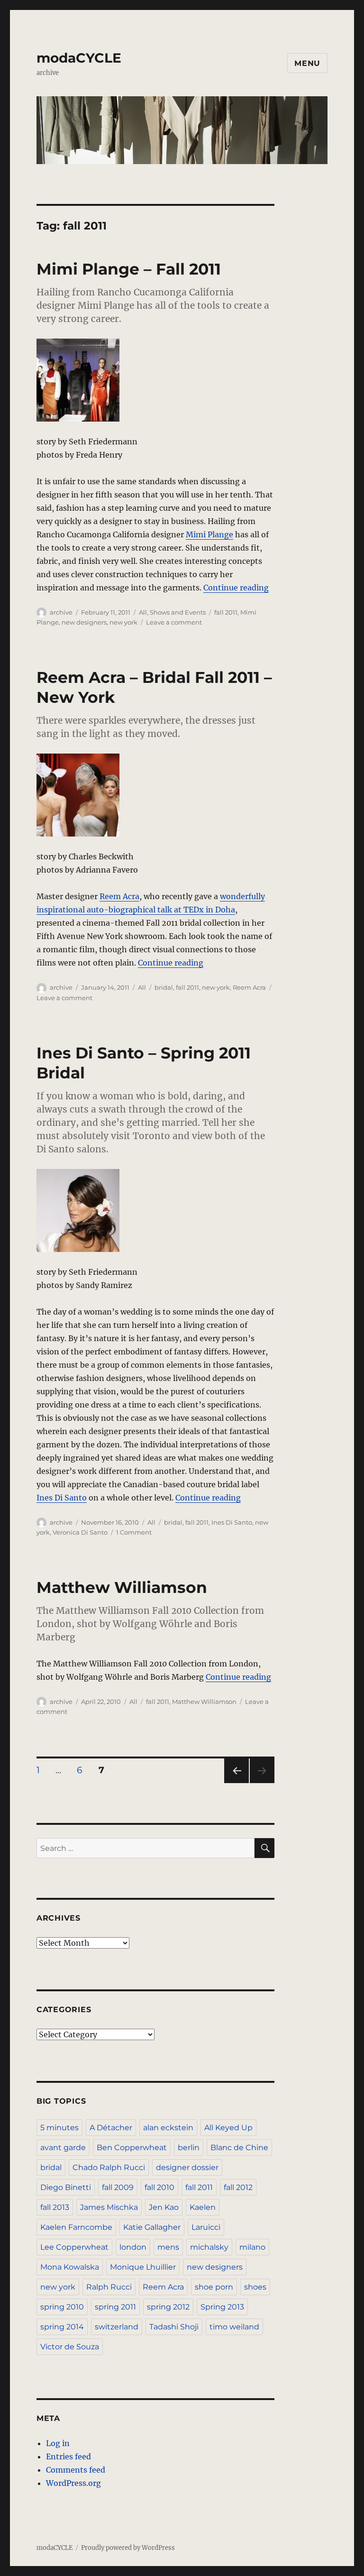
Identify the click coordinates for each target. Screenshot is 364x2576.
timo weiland (234, 2327)
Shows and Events (178, 612)
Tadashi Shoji (174, 2327)
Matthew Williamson (122, 1587)
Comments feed (76, 2470)
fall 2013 (55, 2207)
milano (252, 2247)
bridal (164, 987)
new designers (84, 622)
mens (168, 2247)
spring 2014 (62, 2327)
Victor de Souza (70, 2347)
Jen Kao (164, 2207)
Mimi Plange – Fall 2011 (129, 269)
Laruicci (206, 2227)
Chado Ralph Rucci (109, 2167)
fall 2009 (118, 2187)
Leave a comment (174, 622)
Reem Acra (119, 896)
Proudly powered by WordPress (128, 2548)
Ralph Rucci (109, 2287)
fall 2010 (159, 2187)
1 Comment (134, 1532)
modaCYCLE (79, 58)
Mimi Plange (209, 534)
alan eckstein (168, 2128)
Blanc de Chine (239, 2148)
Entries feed (68, 2456)
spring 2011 (115, 2307)
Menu (307, 63)
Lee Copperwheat (74, 2247)
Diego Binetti (66, 2187)
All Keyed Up (228, 2128)
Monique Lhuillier (143, 2267)
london (133, 2247)
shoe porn (214, 2287)
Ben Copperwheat (132, 2148)
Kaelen (203, 2207)
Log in (58, 2443)
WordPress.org (73, 2483)
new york (123, 622)
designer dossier (187, 2167)
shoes (255, 2287)
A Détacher (111, 2128)
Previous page (236, 1783)
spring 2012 (168, 2307)
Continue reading (236, 588)
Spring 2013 (222, 2307)
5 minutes (59, 2128)
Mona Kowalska (70, 2267)
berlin (189, 2148)
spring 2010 (62, 2307)
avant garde (63, 2148)
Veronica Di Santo (80, 1532)
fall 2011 (226, 612)
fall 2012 (238, 2187)
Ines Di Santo (62, 1498)
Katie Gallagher (152, 2227)
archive (61, 612)
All (143, 612)
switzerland (117, 2327)
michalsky (209, 2247)
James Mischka (109, 2207)
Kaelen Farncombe (76, 2227)
